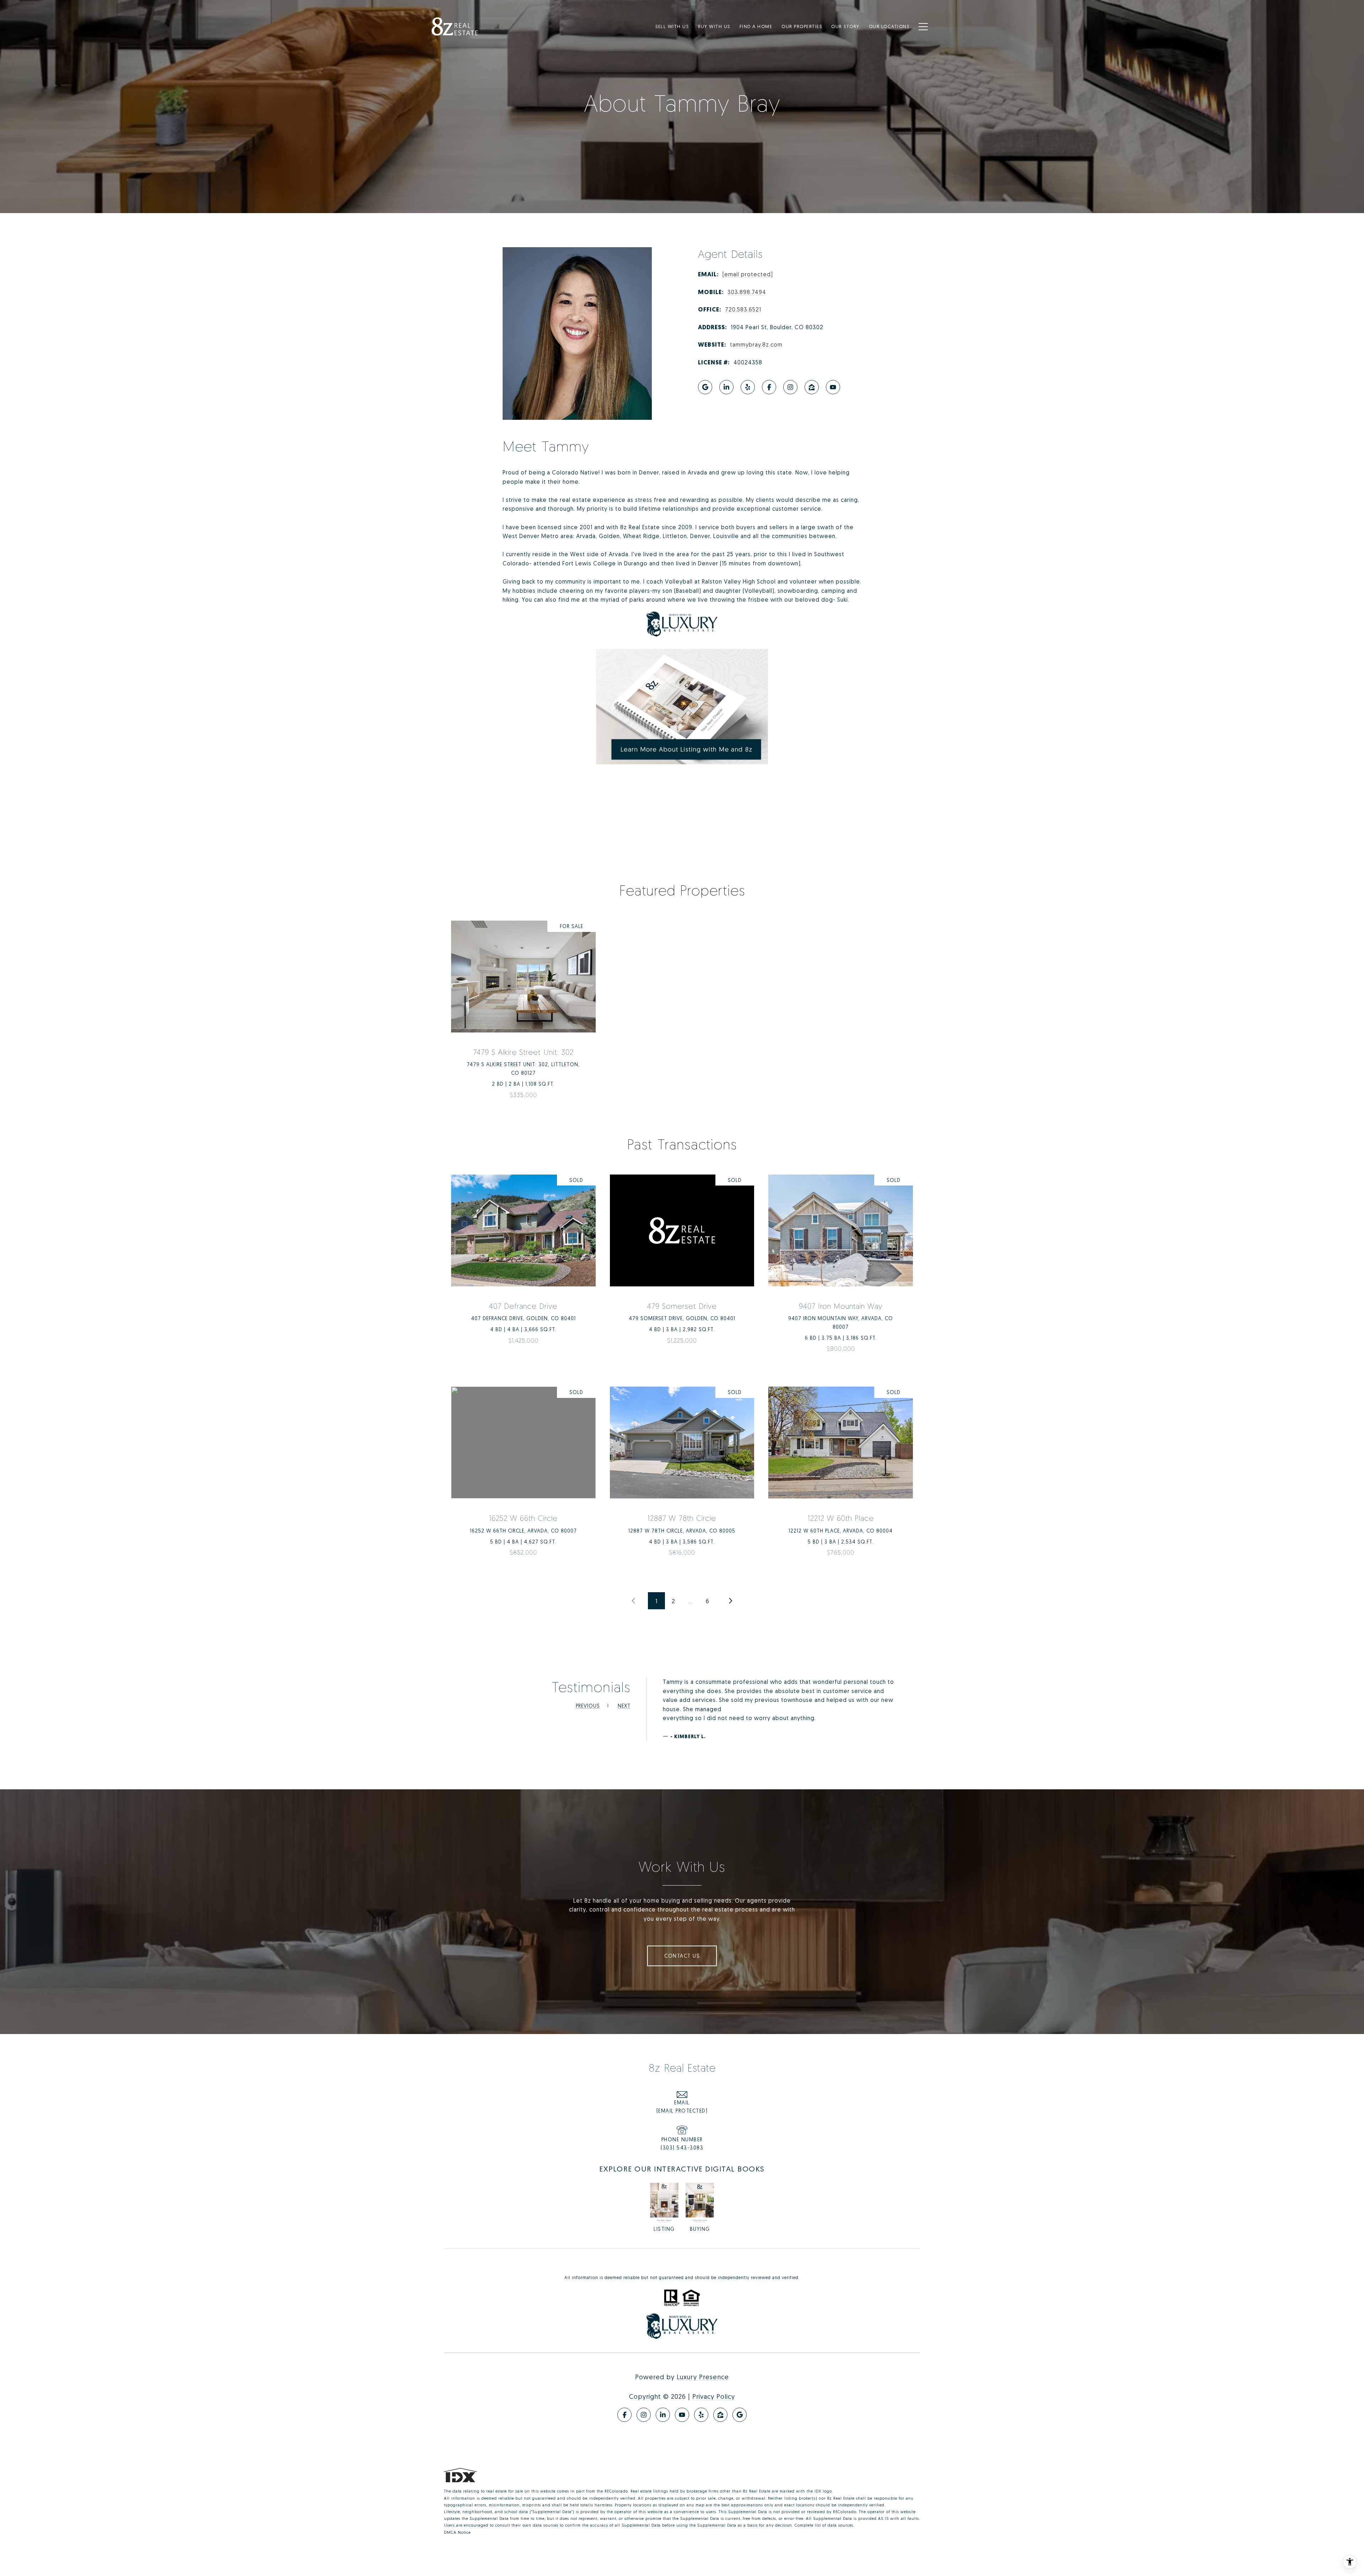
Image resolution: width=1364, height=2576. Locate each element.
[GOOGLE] (705, 387)
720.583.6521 (743, 309)
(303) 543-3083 (682, 2147)
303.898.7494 (747, 292)
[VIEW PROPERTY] (524, 1007)
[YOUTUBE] (833, 387)
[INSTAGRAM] (790, 387)
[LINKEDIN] (726, 387)
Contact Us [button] (682, 1956)
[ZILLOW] (812, 387)
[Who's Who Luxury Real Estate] (682, 624)
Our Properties (802, 26)
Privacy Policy (714, 2396)
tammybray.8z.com (756, 345)
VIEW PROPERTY (524, 1013)
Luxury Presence (703, 2377)
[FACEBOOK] (769, 387)
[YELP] (748, 387)
